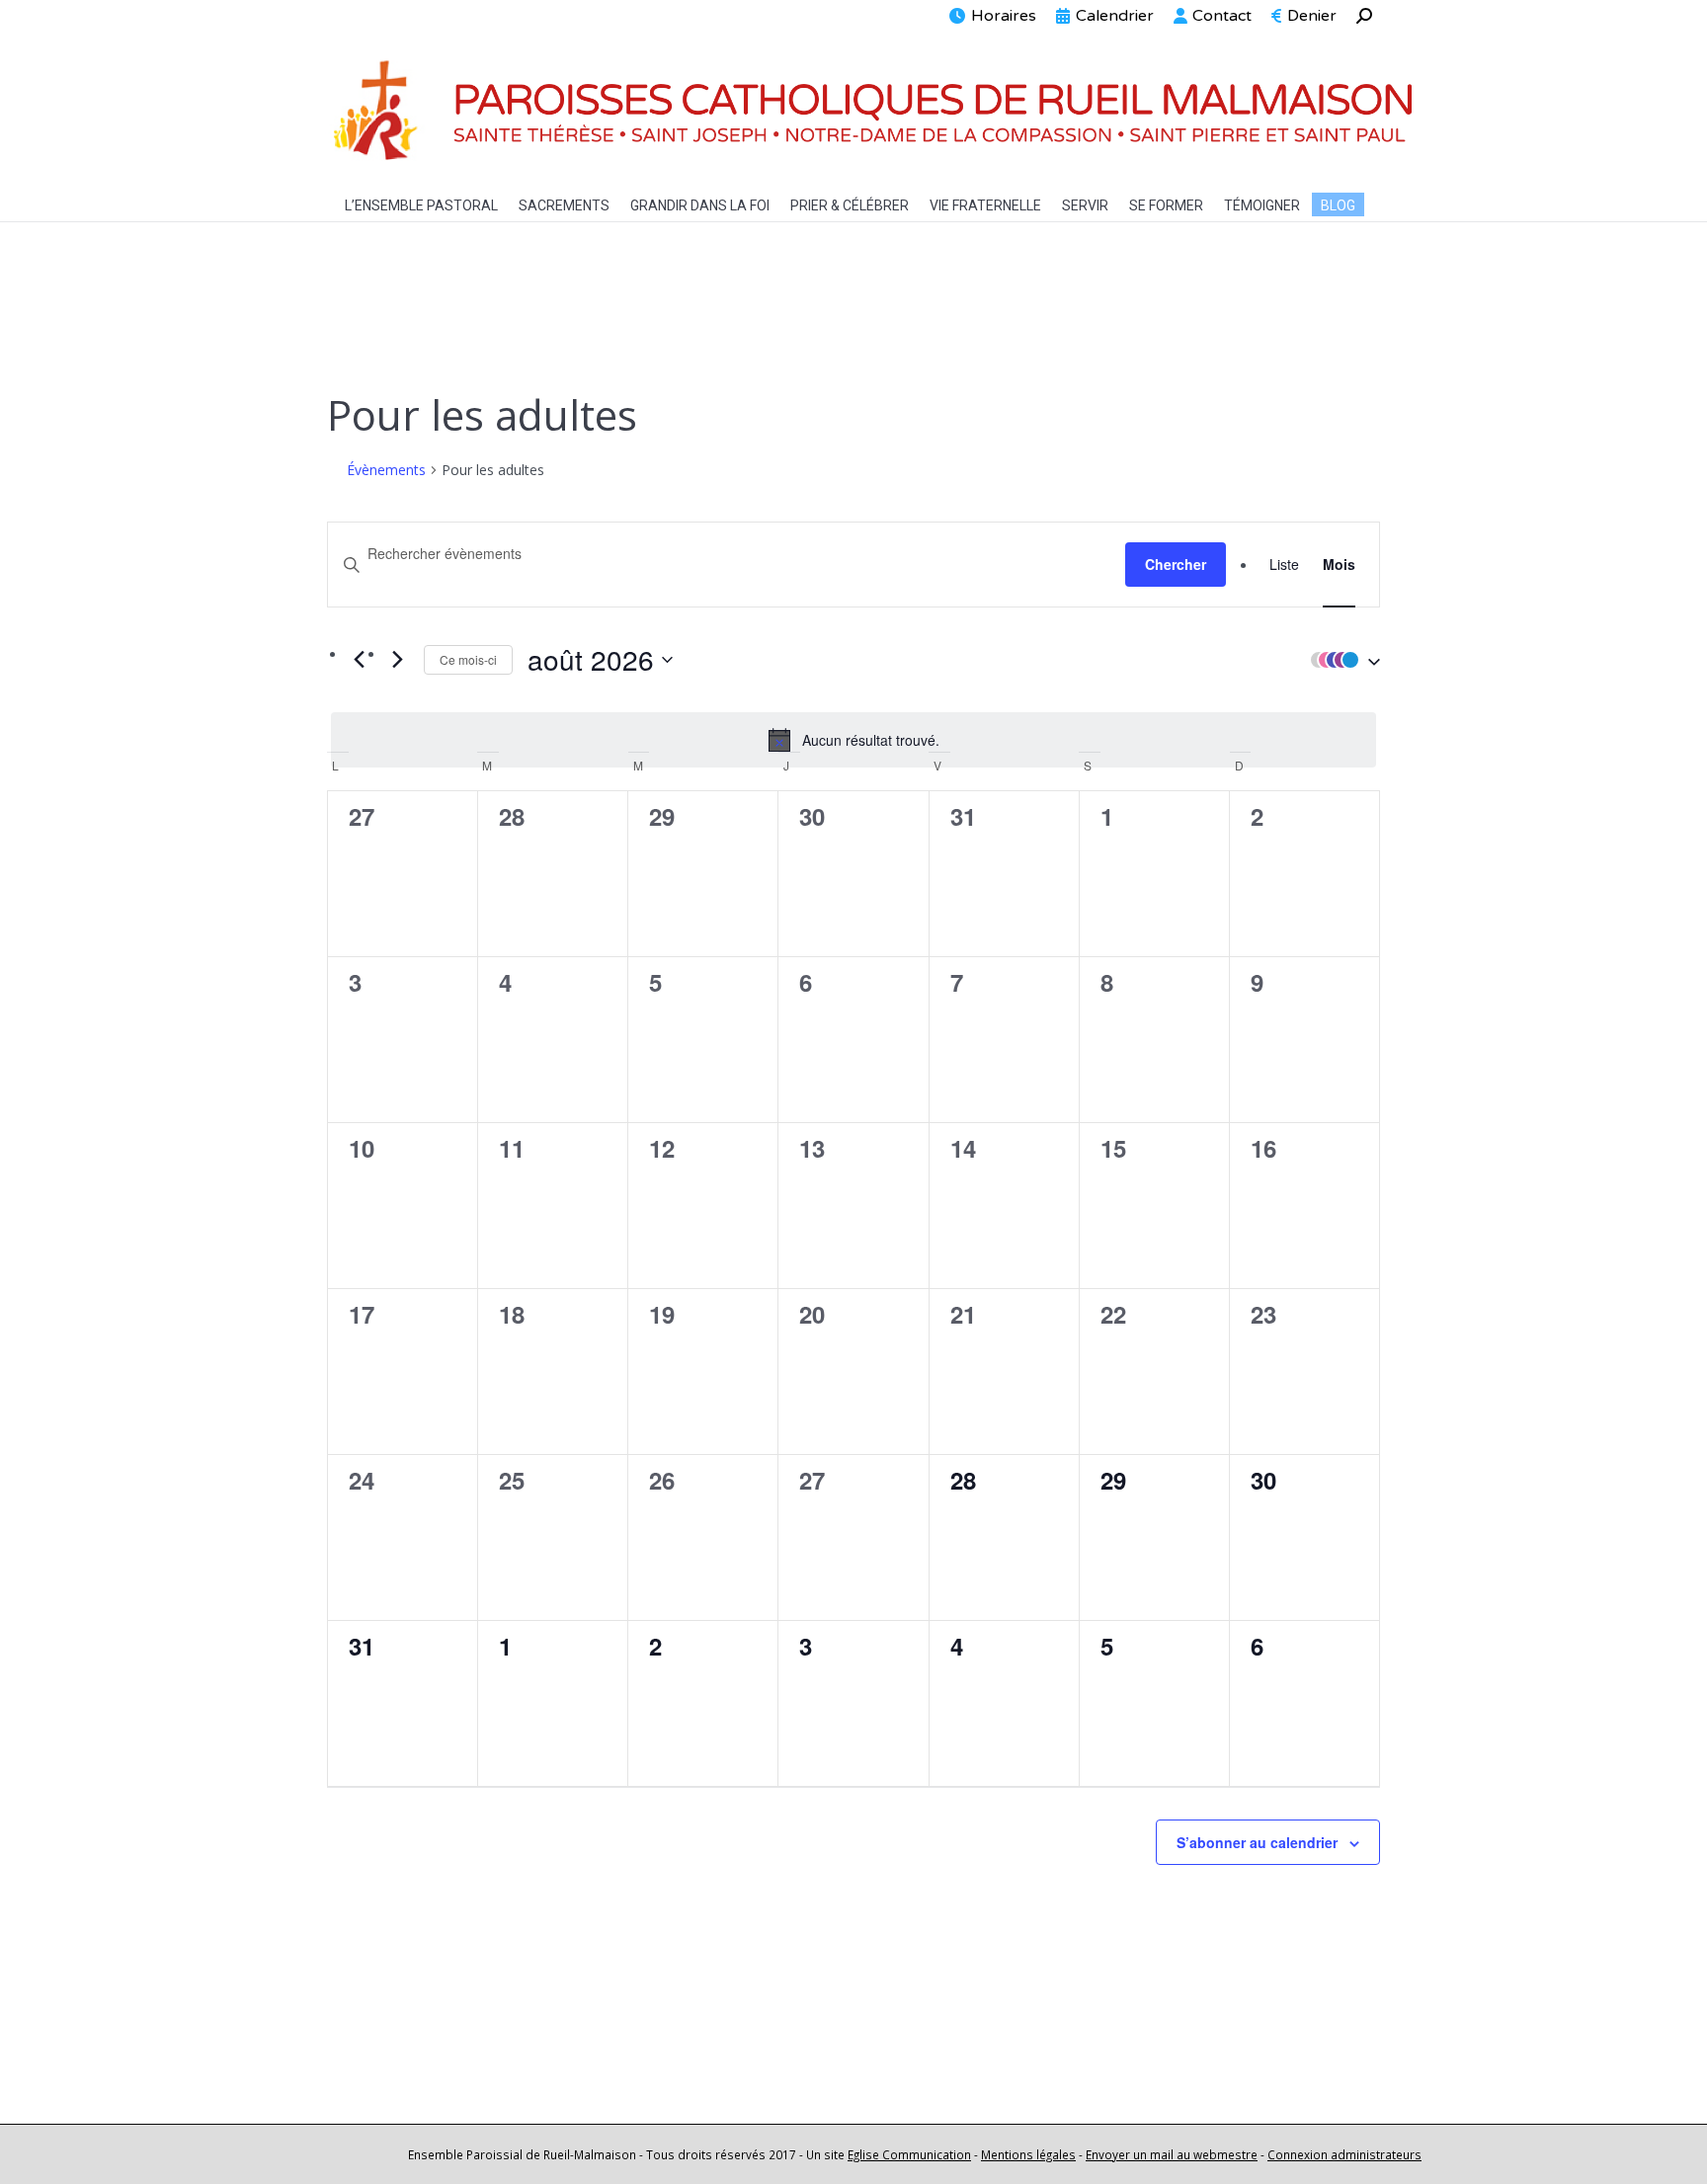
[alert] (853, 740)
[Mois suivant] (397, 659)
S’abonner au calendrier (1257, 1842)
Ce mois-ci (468, 659)
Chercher (1176, 564)
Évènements (386, 470)
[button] (1341, 660)
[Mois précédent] (359, 659)
